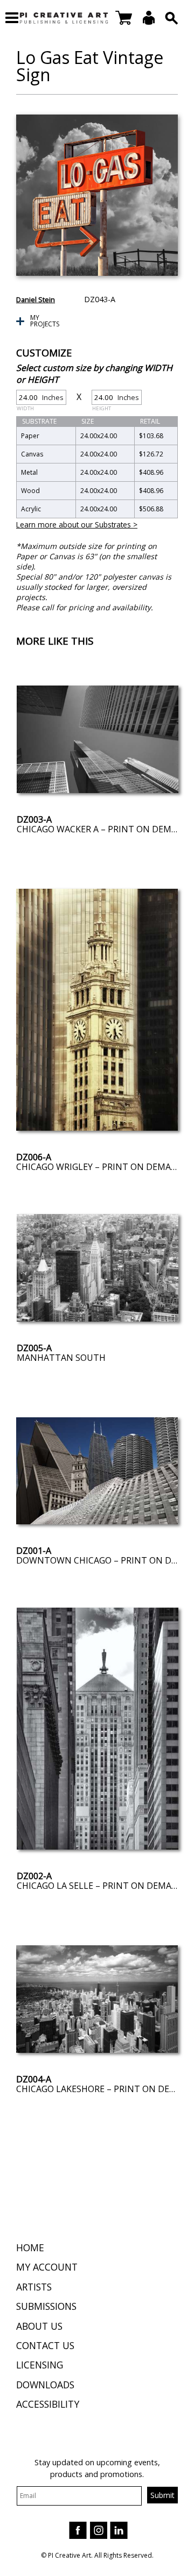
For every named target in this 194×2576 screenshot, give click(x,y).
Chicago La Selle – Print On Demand (101, 1886)
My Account (47, 2267)
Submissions (46, 2306)
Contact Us (45, 2345)
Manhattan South (61, 1358)
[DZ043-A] (97, 195)
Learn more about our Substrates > (77, 525)
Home (30, 2247)
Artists (34, 2287)
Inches (40, 399)
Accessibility (48, 2404)
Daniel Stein (36, 299)
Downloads (45, 2385)
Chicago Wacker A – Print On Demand (103, 829)
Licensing (40, 2365)
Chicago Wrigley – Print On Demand (100, 1167)
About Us (39, 2326)
